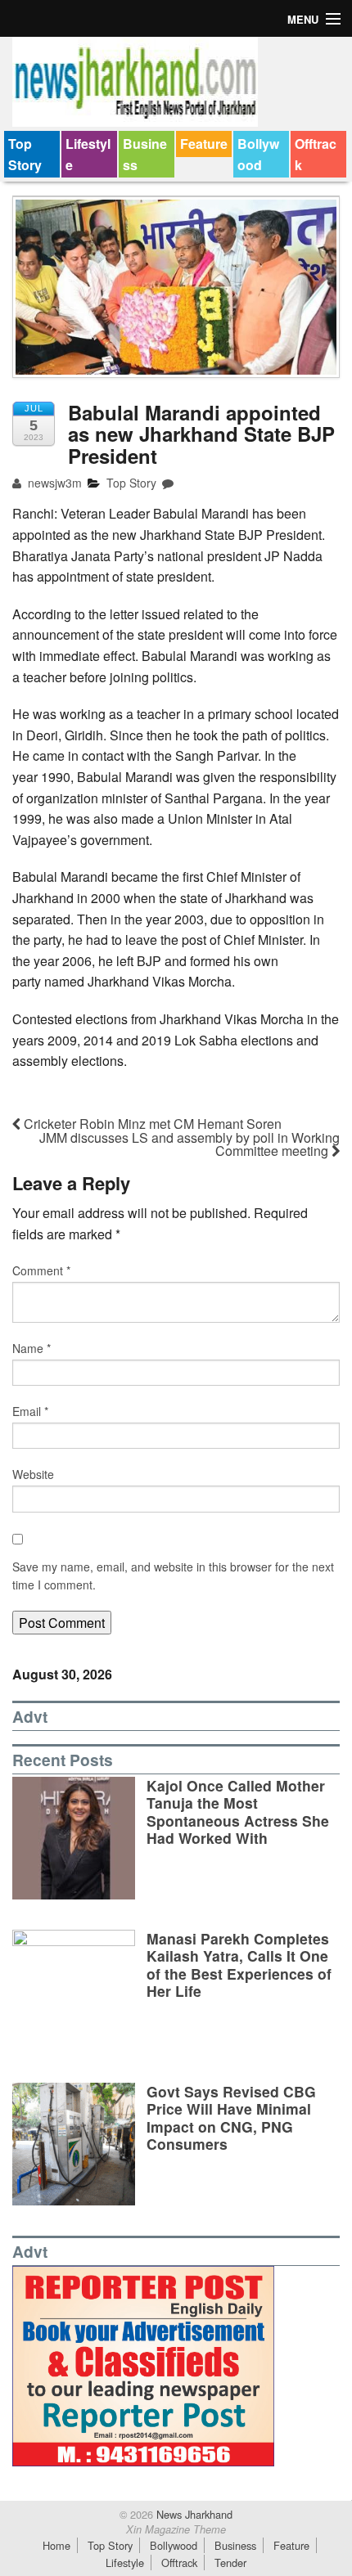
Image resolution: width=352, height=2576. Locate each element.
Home (56, 2545)
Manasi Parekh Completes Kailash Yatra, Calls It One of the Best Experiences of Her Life (239, 1964)
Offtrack (316, 154)
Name (32, 1348)
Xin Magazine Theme (176, 2529)
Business (145, 154)
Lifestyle (88, 154)
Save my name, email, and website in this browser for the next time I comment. (173, 1576)
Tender (230, 2563)
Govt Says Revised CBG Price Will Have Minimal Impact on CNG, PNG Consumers (231, 2117)
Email (30, 1411)
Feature (204, 144)
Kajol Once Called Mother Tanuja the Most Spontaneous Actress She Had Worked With (238, 1811)
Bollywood (258, 154)
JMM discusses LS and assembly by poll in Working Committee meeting (190, 1144)
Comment (41, 1270)
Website (33, 1474)
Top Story (25, 154)
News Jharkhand (193, 2514)
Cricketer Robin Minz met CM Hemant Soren (151, 1124)
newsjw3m (53, 483)
